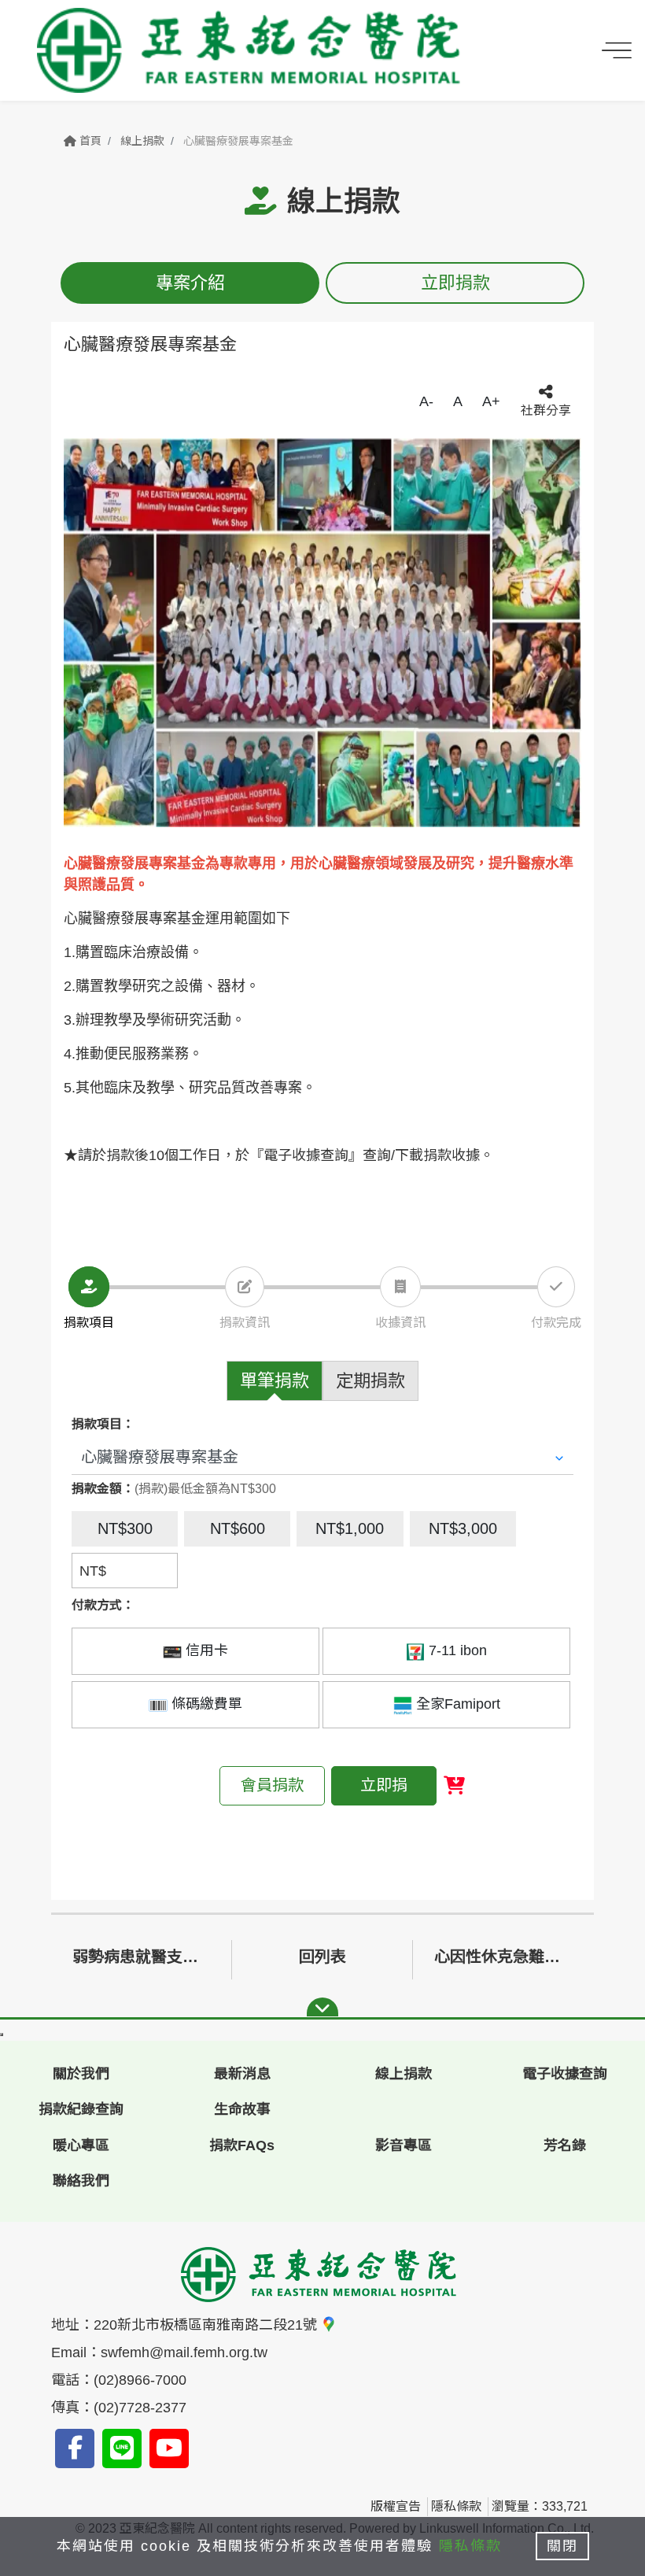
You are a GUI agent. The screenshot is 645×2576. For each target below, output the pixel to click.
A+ (491, 401)
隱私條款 (456, 2506)
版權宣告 (396, 2506)
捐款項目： (103, 1424)
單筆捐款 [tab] (275, 1381)
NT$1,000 (350, 1528)
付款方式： (103, 1605)
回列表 (322, 1957)
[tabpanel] (322, 633)
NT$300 (125, 1528)
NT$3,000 (463, 1528)
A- (426, 401)
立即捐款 (455, 283)
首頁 (89, 141)
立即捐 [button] (384, 1785)
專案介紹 (190, 283)
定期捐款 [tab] (370, 1381)
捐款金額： (103, 1489)
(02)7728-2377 (140, 2408)
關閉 (562, 2546)
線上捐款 (142, 141)
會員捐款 (272, 1785)
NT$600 (238, 1528)
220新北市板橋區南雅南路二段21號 (207, 2325)
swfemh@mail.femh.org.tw (184, 2352)
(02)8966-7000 (140, 2380)
